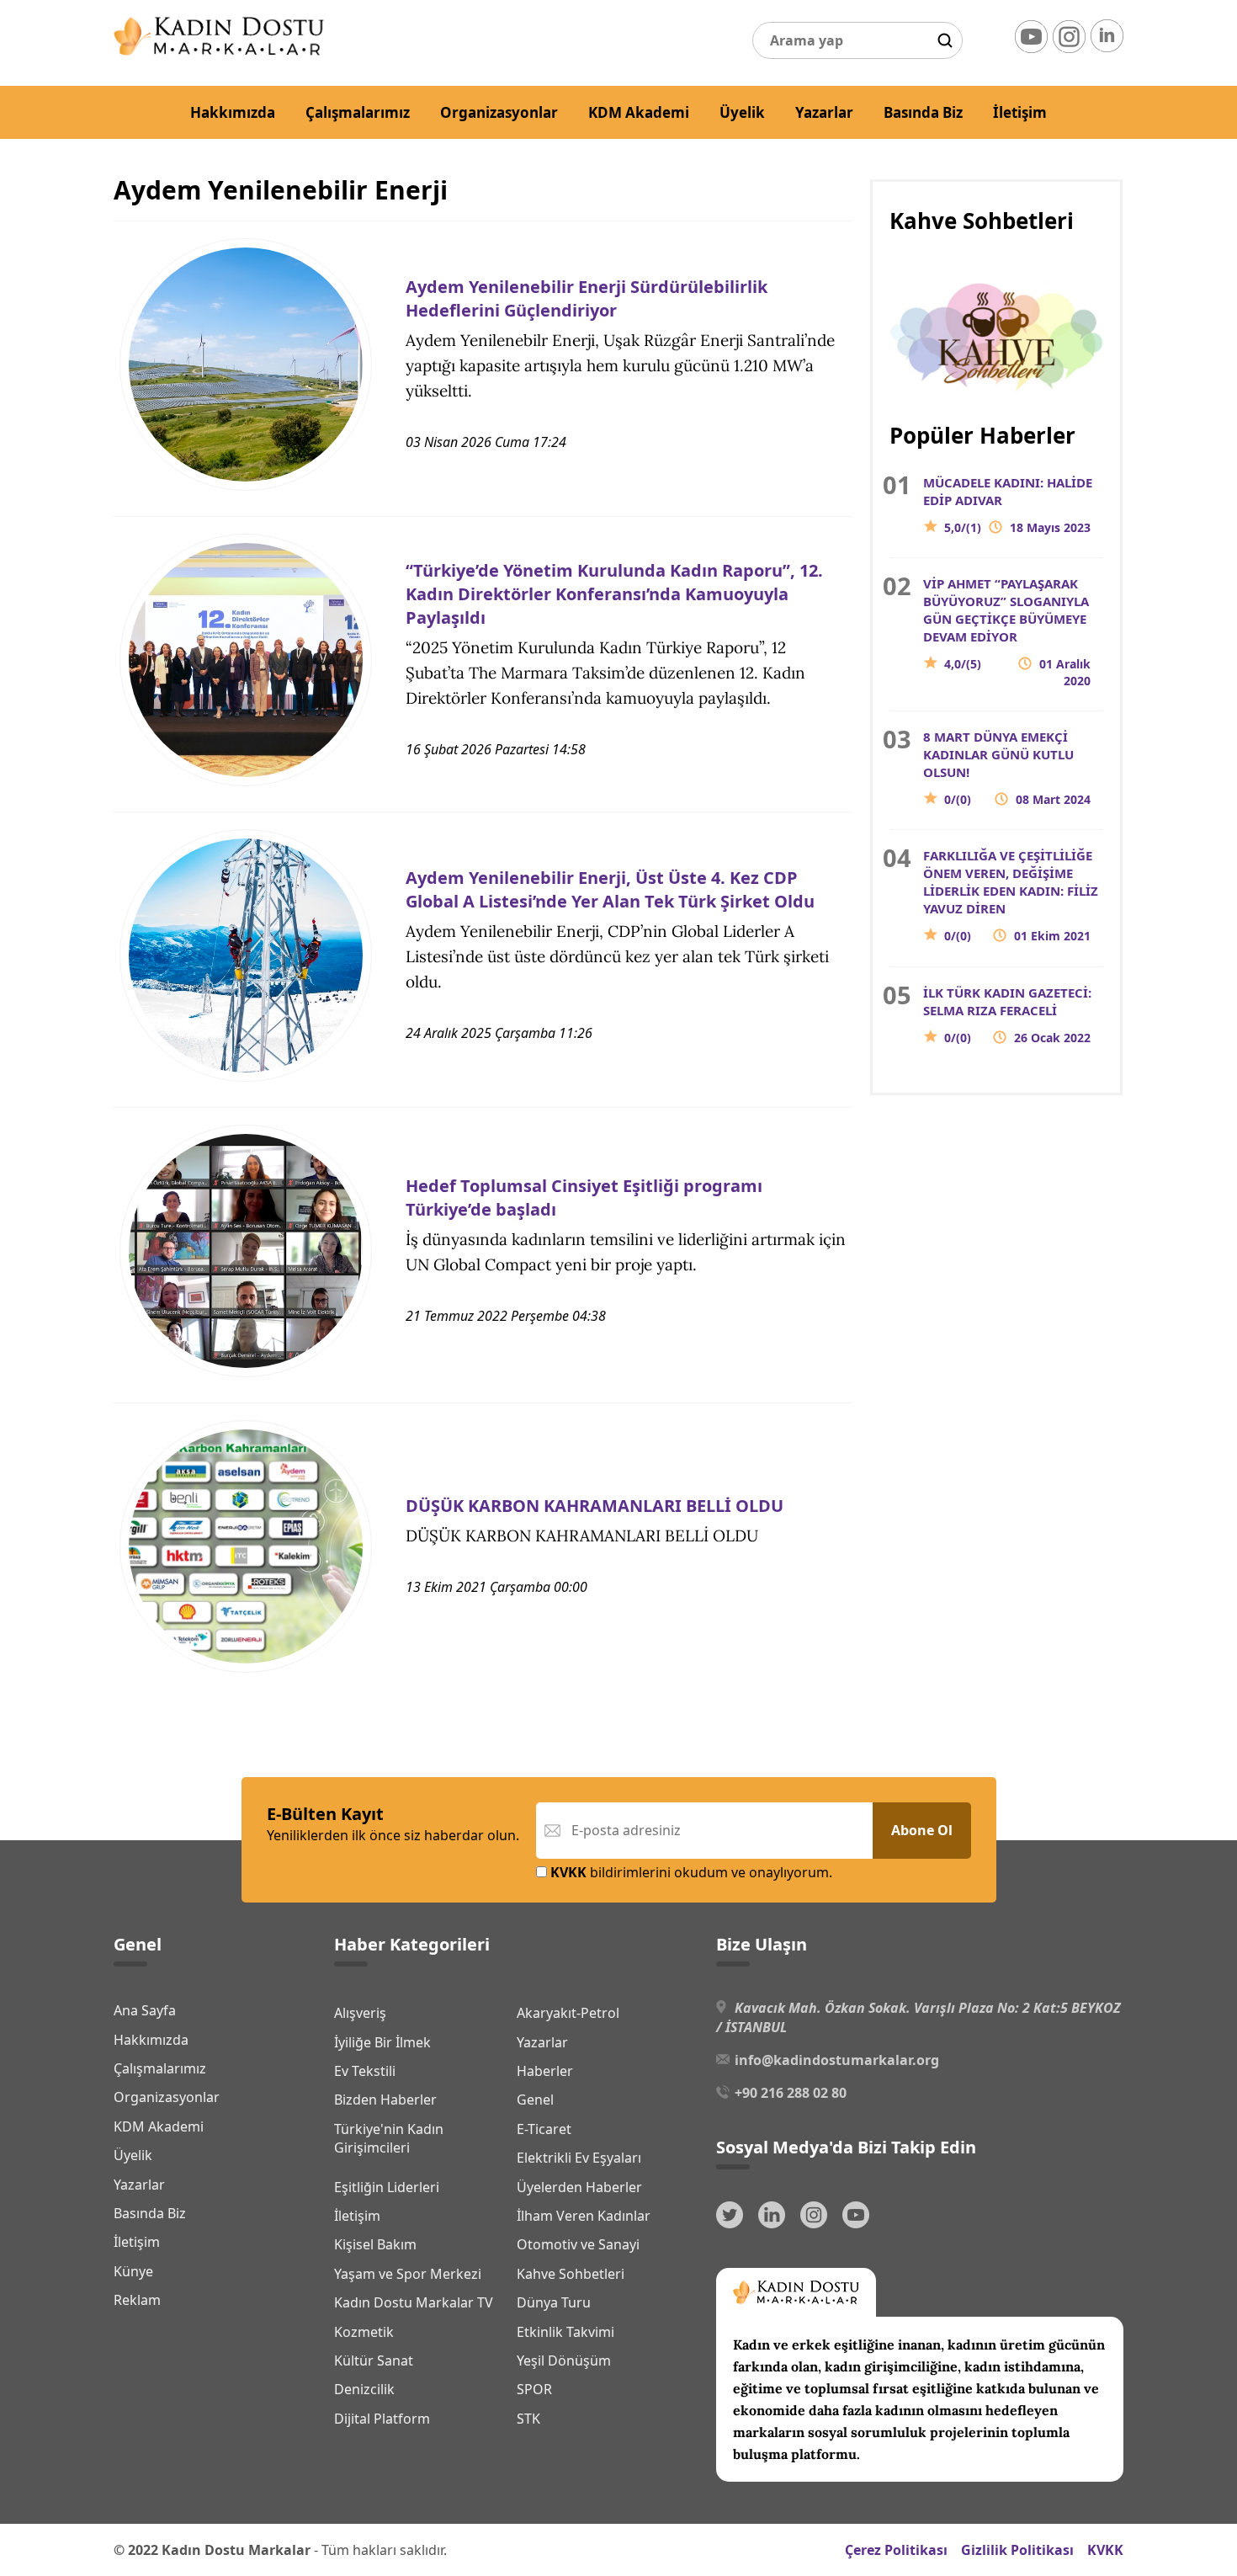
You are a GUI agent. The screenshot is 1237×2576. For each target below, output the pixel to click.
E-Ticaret (544, 2129)
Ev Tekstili (365, 2071)
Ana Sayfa (145, 2010)
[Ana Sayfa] (219, 51)
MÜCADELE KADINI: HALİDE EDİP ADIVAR (1008, 505)
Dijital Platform (382, 2419)
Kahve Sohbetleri (571, 2274)
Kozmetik (364, 2332)
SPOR (534, 2389)
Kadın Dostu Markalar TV (414, 2302)
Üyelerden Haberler (579, 2187)
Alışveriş (360, 2013)
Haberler (545, 2071)
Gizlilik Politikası (1017, 2550)
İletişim (1020, 112)
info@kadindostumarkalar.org (837, 2060)
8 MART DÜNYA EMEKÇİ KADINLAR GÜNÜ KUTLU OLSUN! (1007, 768)
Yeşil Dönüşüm (564, 2360)
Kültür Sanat (374, 2360)
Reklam (137, 2300)
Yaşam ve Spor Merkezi (408, 2274)
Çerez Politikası (896, 2550)
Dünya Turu (554, 2302)
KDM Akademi (639, 112)
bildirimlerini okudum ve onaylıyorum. (691, 1872)
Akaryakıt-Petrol (568, 2013)
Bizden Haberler (385, 2100)
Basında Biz (923, 112)
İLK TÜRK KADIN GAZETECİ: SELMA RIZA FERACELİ (1007, 1015)
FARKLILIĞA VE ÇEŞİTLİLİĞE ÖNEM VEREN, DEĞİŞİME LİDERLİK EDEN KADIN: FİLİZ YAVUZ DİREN (1011, 895)
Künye (133, 2271)
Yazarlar (824, 112)
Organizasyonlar (499, 112)
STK (528, 2419)
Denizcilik (364, 2389)
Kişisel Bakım (375, 2244)
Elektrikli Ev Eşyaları (579, 2158)
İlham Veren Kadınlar (584, 2216)
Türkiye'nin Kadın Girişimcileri (389, 2138)
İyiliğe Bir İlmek (382, 2042)
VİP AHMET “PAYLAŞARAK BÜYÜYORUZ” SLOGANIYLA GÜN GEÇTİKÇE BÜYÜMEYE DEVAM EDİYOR (1007, 632)
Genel (535, 2100)
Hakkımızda (233, 112)
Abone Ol (922, 1830)
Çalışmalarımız (358, 112)
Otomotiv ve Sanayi (578, 2244)
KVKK (1105, 2550)
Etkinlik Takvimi (565, 2332)
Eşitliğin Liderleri (387, 2187)
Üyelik (742, 112)
